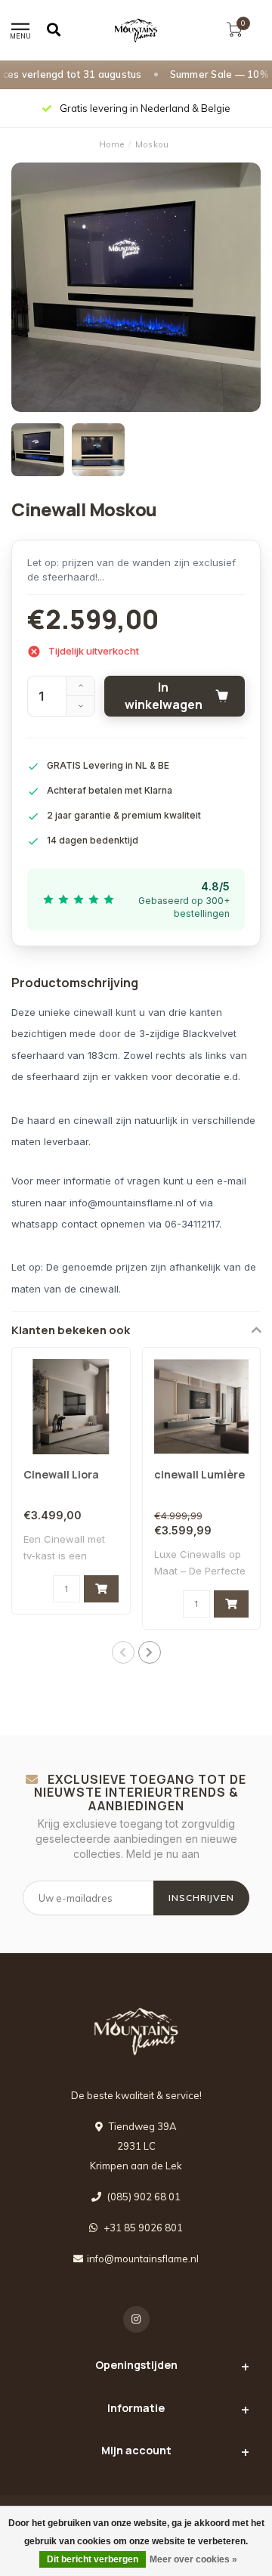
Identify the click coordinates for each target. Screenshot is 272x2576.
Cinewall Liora (61, 1474)
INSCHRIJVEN (201, 1898)
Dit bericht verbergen (93, 2559)
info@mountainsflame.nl (143, 2259)
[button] (123, 1652)
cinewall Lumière (199, 1474)
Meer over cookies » (193, 2559)
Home (112, 144)
